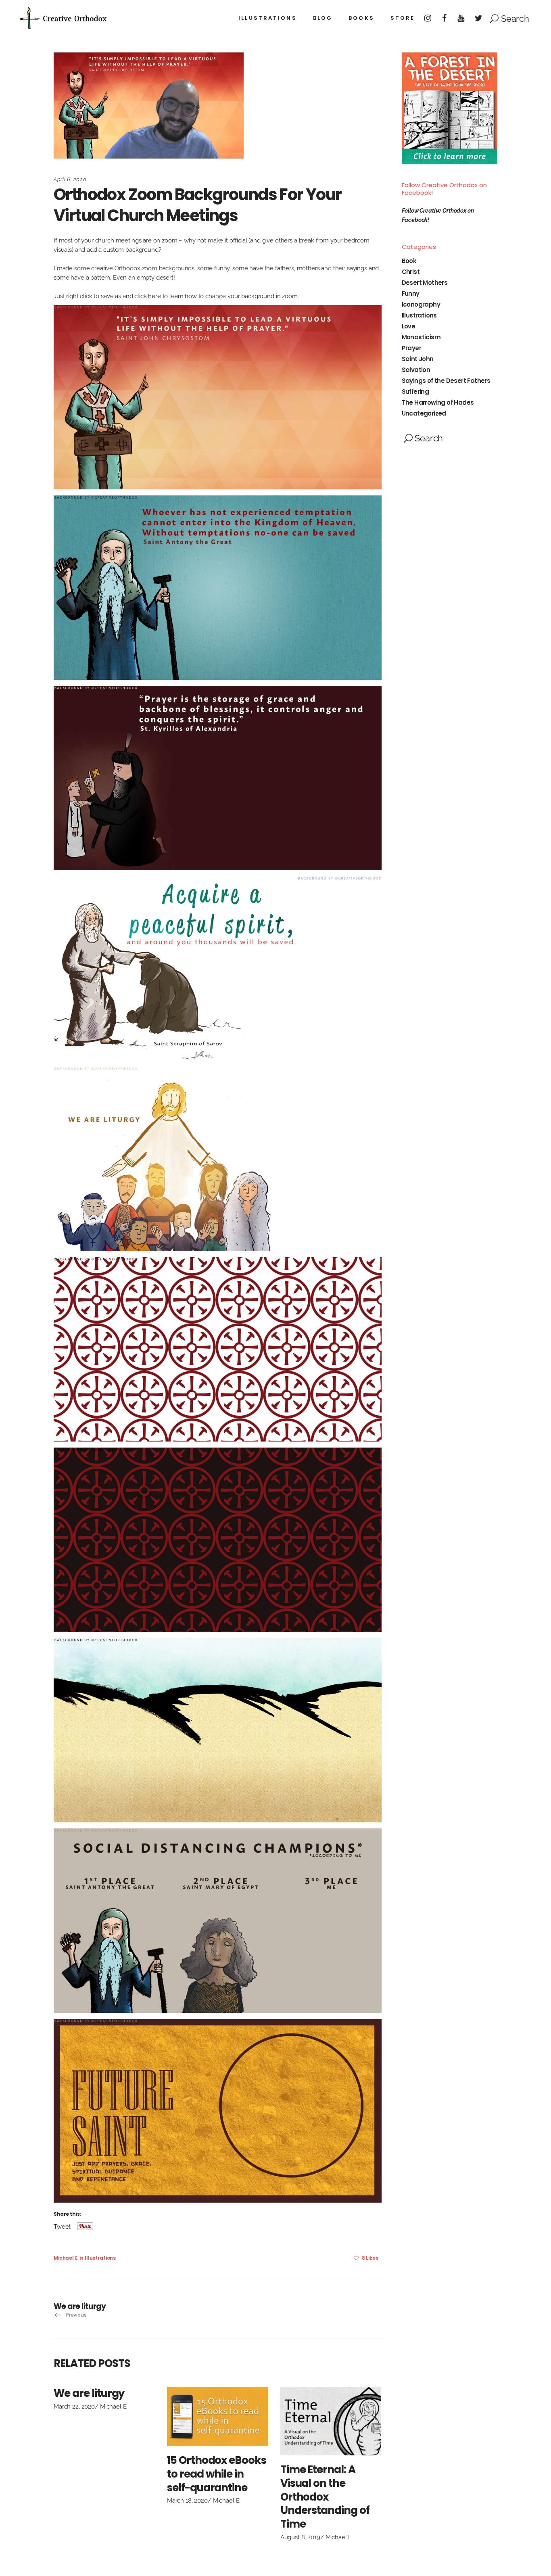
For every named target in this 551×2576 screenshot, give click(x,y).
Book (409, 261)
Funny (411, 294)
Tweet (62, 2226)
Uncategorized (424, 413)
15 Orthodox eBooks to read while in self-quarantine (217, 2474)
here (155, 296)
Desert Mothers (425, 283)
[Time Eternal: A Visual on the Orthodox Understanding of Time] (331, 2421)
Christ (411, 272)
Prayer (411, 348)
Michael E (66, 2258)
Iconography (421, 304)
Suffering (415, 392)
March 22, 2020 (74, 2407)
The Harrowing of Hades (438, 402)
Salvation (416, 370)
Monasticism (421, 337)
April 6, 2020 (70, 179)
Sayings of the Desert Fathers (446, 381)
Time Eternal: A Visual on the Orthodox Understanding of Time (325, 2497)
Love (409, 326)
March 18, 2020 (187, 2501)
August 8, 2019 (300, 2537)
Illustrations (100, 2258)
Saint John (418, 359)
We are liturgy (89, 2393)
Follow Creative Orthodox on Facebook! (444, 189)
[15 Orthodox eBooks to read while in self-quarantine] (218, 2416)
